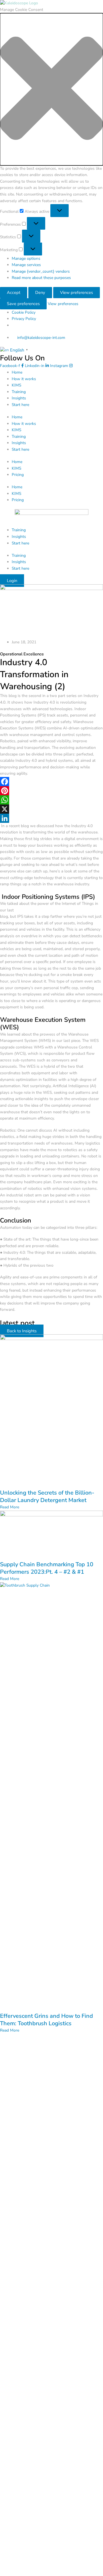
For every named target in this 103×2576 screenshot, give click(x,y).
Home (17, 372)
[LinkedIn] (51, 818)
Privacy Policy (24, 319)
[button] (51, 89)
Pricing (18, 475)
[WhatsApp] (51, 800)
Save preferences (23, 304)
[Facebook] (51, 782)
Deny (40, 292)
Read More (10, 1507)
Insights (19, 398)
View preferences (77, 292)
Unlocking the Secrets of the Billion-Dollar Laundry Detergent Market (47, 1496)
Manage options (26, 258)
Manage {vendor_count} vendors (41, 271)
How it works (24, 379)
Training (19, 392)
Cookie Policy (24, 312)
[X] (51, 809)
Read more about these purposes (41, 278)
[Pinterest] (51, 791)
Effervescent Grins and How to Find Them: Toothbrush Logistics (46, 2020)
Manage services (26, 265)
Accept (14, 292)
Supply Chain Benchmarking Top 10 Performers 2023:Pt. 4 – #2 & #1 (47, 1568)
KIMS (16, 385)
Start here (20, 405)
